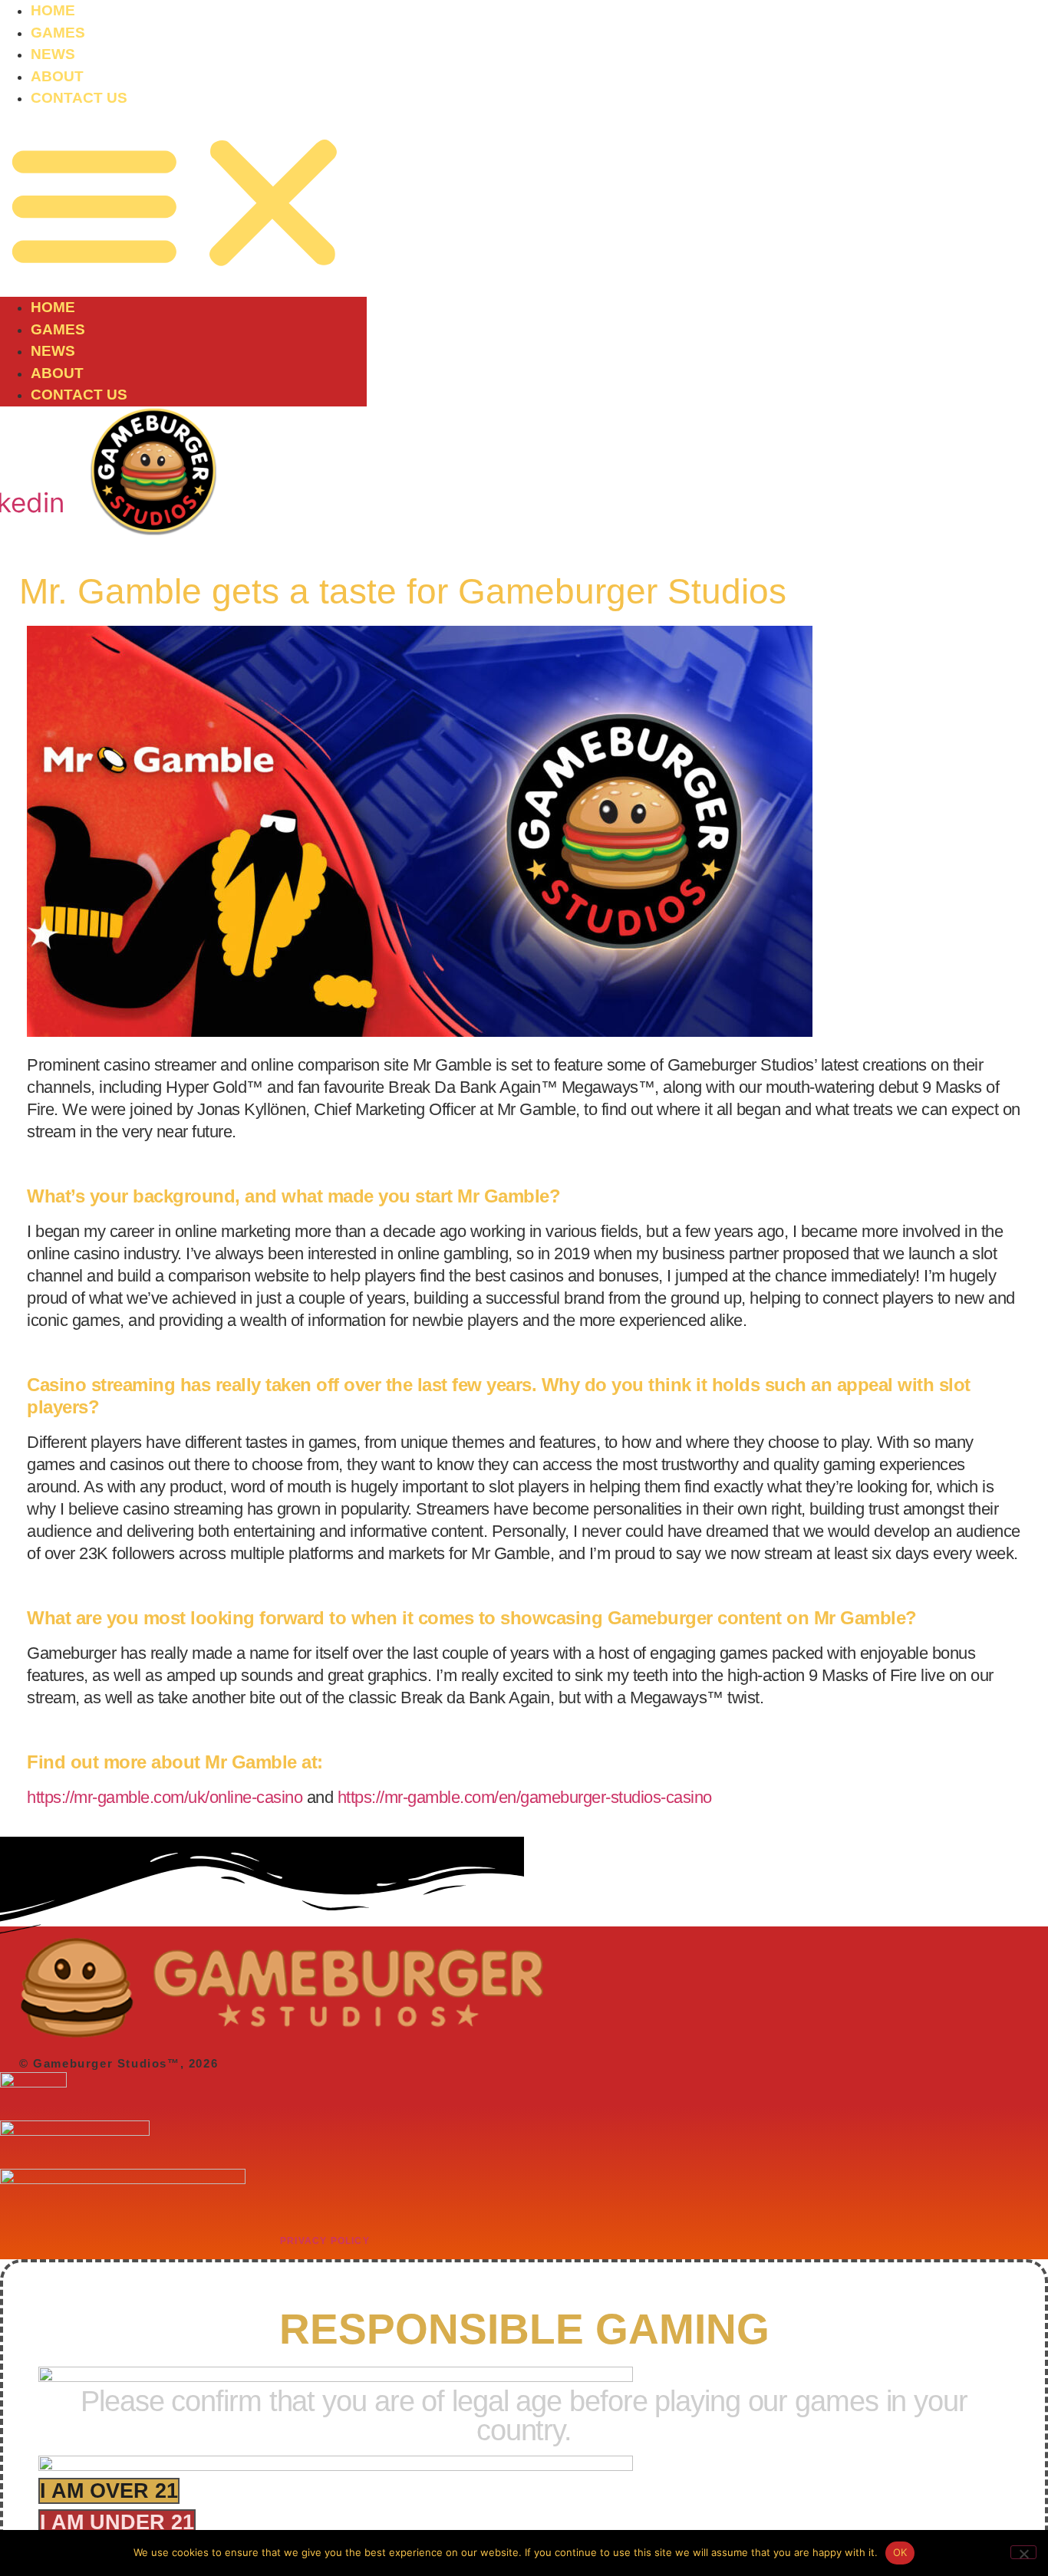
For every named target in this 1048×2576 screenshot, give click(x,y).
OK (900, 2552)
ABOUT (57, 76)
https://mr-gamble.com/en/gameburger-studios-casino (525, 1797)
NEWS (53, 54)
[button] (183, 204)
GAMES (58, 33)
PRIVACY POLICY (325, 2241)
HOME (53, 10)
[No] (1023, 2552)
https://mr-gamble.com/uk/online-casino (165, 1797)
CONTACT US (79, 98)
